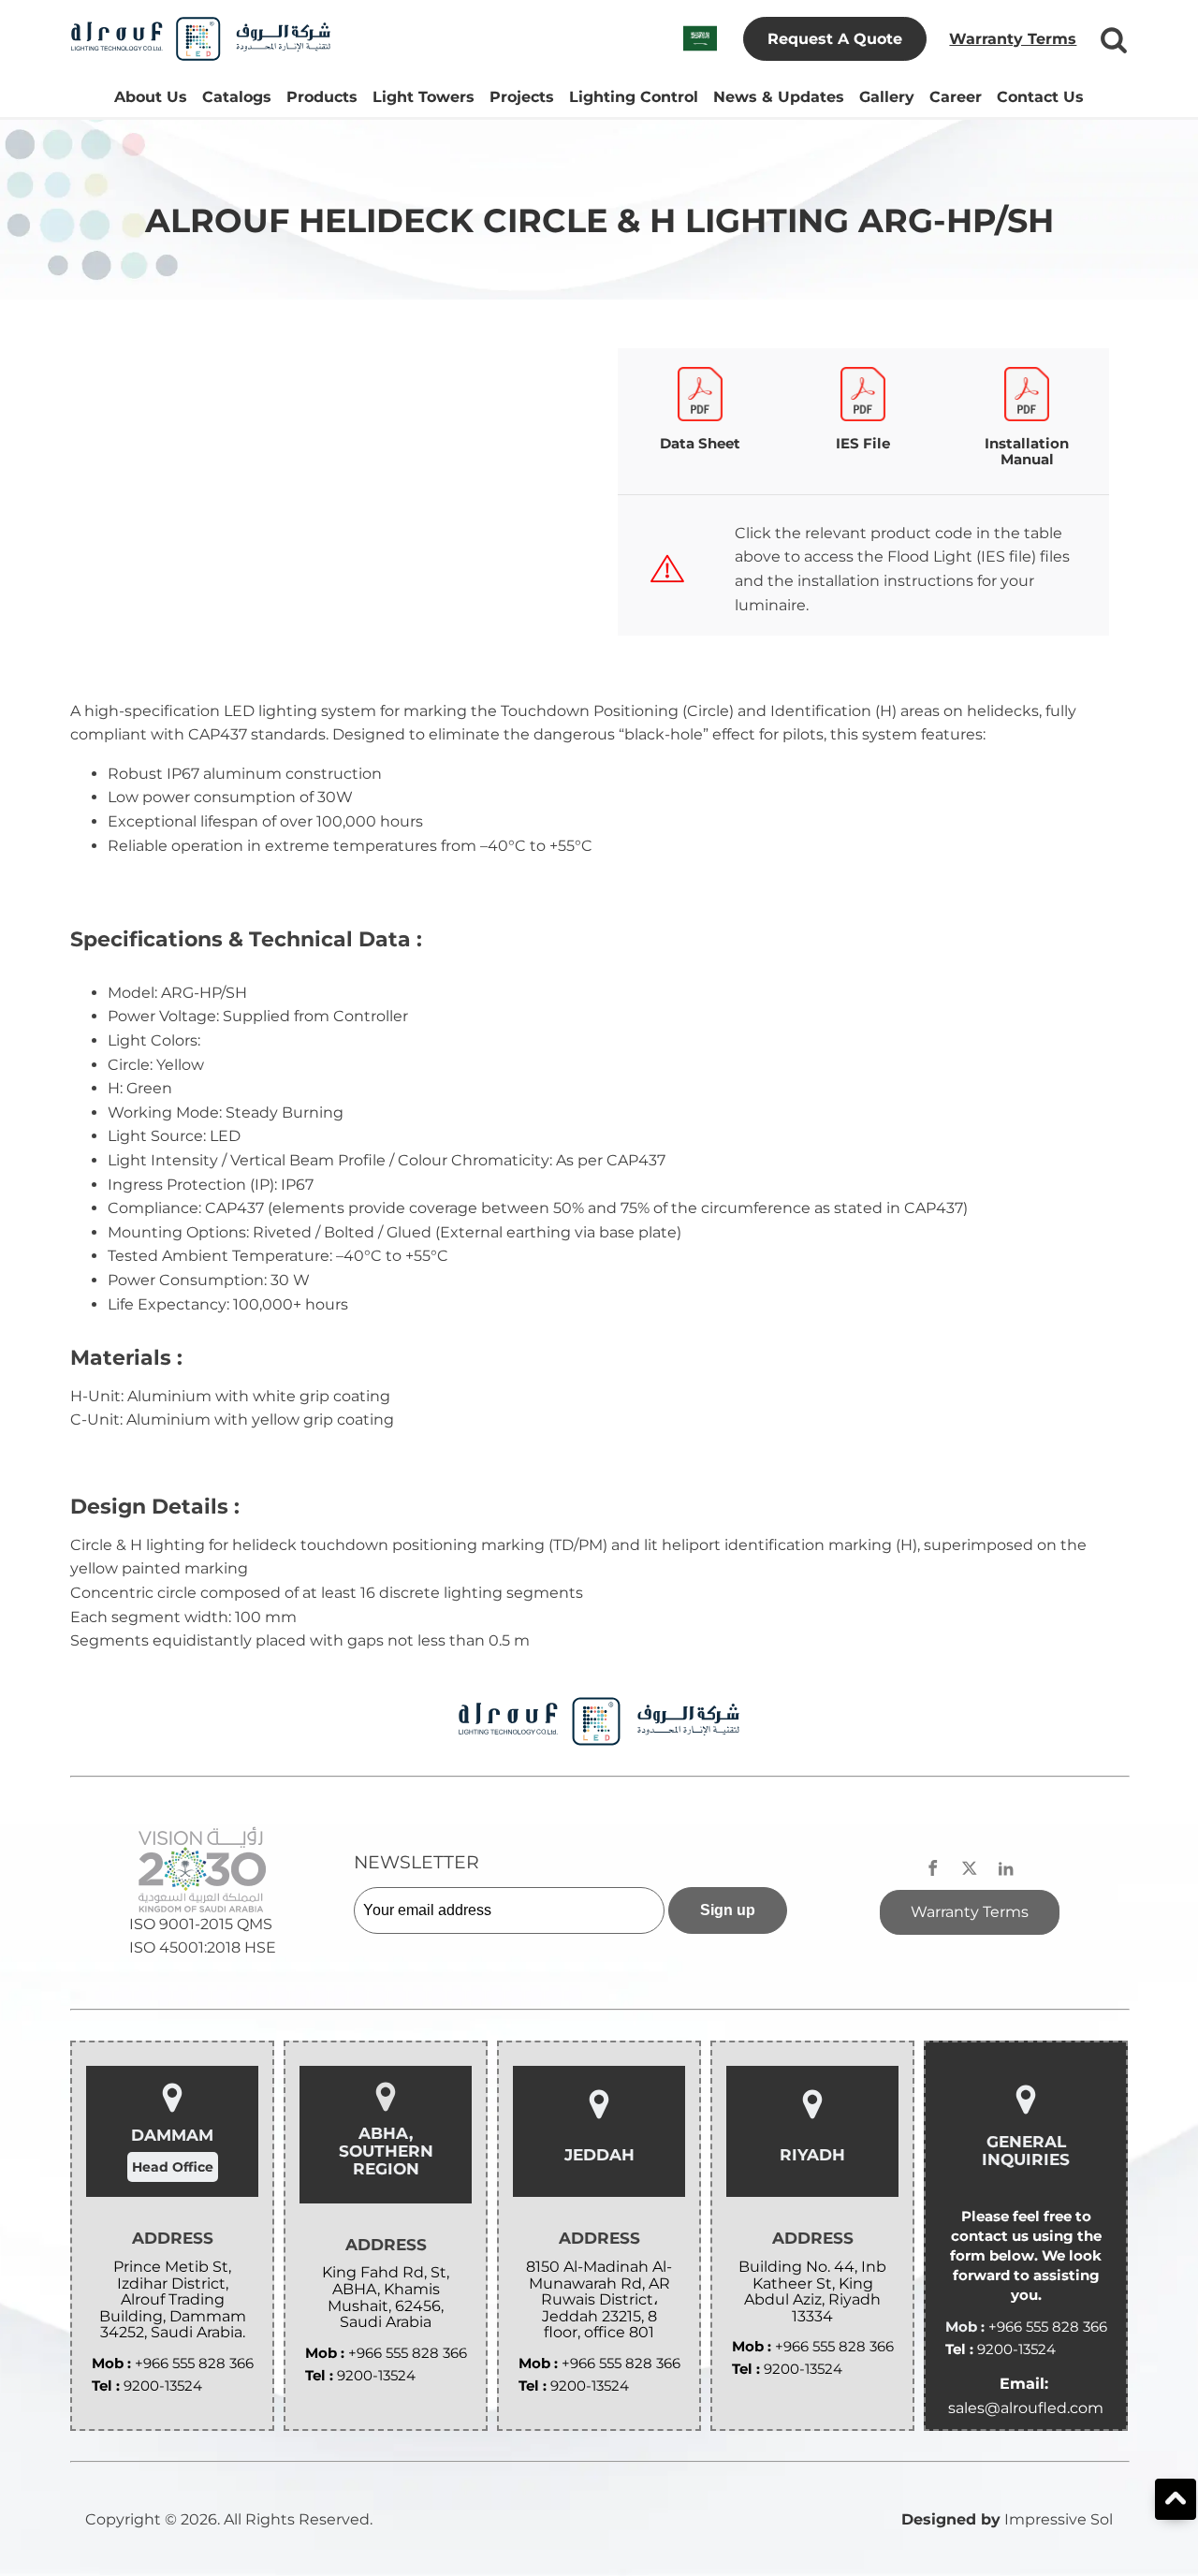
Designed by (951, 2519)
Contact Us (1040, 97)
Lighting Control (634, 97)
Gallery (887, 97)
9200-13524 (163, 2386)
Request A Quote (835, 39)
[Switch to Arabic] (700, 39)
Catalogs (237, 97)
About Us (151, 97)
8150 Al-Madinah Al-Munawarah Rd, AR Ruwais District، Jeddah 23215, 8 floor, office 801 (599, 2300)
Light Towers (424, 97)
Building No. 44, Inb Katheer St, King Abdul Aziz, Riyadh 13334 (812, 2291)
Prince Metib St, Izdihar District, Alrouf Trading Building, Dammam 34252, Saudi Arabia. (173, 2300)
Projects (522, 97)
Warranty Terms (1013, 39)
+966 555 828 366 (194, 2363)
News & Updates (779, 97)
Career (956, 97)
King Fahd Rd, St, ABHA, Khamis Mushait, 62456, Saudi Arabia (386, 2297)
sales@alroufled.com (1026, 2408)
